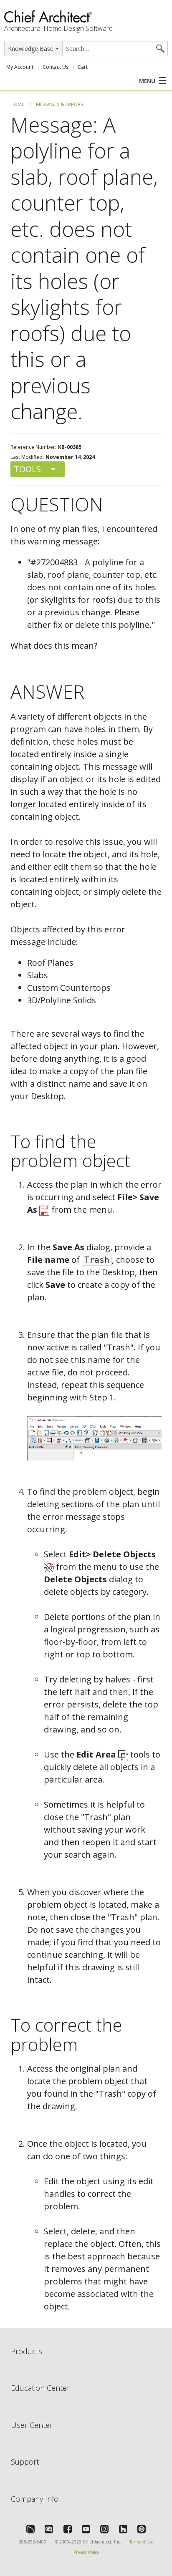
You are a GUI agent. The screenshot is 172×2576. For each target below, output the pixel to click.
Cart (83, 67)
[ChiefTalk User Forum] (30, 2529)
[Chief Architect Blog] (49, 2529)
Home (17, 104)
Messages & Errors (59, 104)
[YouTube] (86, 2529)
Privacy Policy (86, 2552)
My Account (20, 67)
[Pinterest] (142, 2529)
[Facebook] (68, 2529)
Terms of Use (142, 2542)
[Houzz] (123, 2529)
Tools (27, 469)
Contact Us (56, 67)
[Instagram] (104, 2529)
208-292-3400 (33, 2542)
